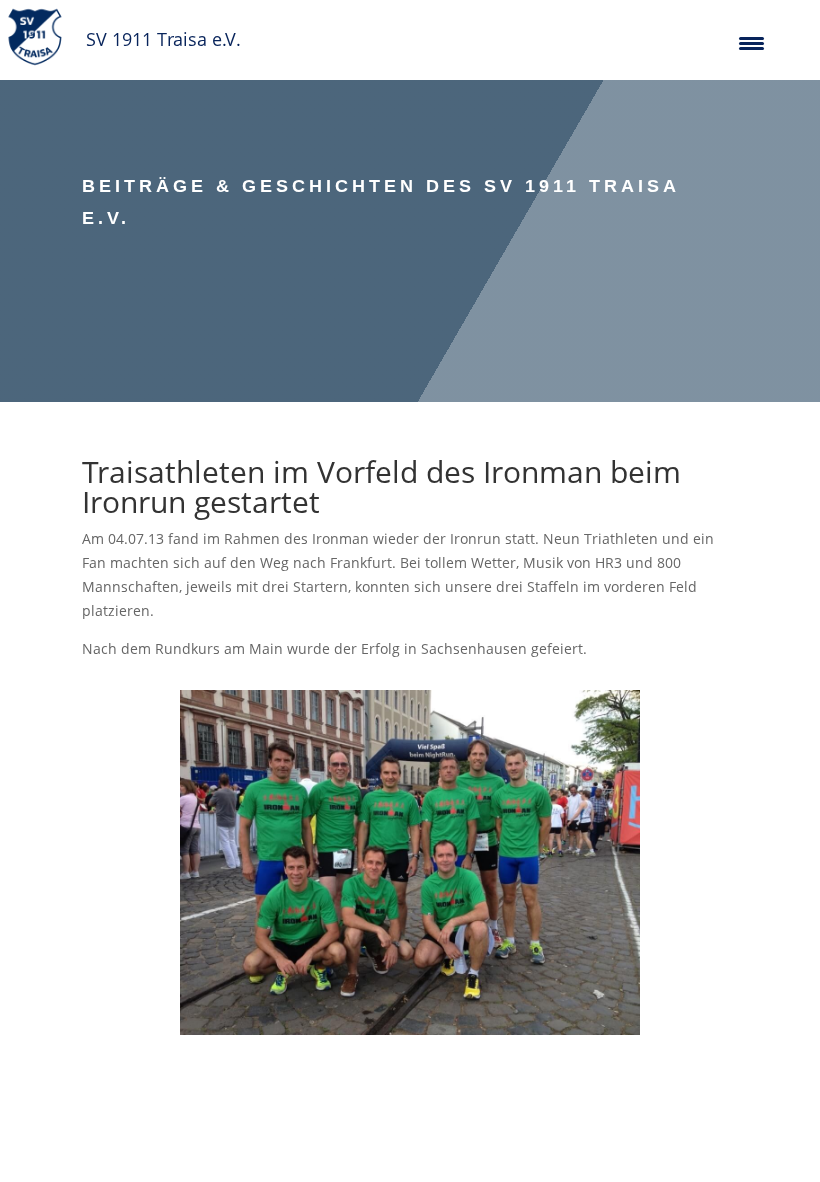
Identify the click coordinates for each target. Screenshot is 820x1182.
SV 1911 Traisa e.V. (163, 39)
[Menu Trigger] (751, 42)
